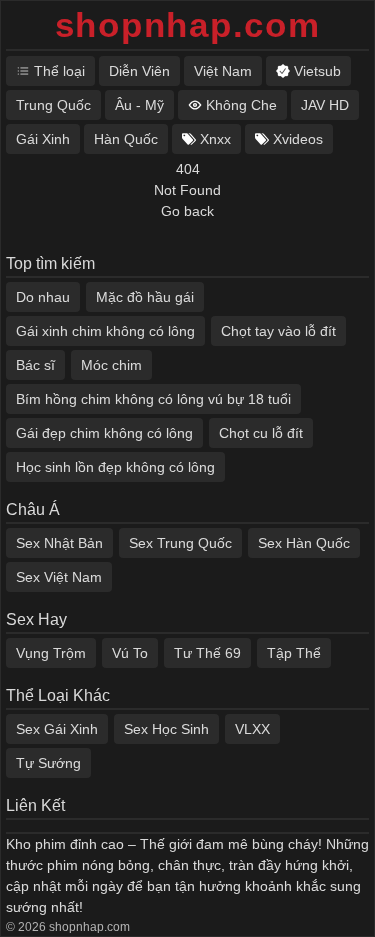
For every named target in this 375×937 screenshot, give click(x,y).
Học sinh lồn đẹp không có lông (115, 467)
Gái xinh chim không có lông (105, 331)
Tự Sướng (48, 763)
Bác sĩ (35, 365)
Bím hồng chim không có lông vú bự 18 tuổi (153, 399)
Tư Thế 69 (207, 653)
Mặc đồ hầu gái (145, 297)
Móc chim (111, 365)
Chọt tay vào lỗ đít (278, 331)
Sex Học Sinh (166, 729)
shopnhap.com (188, 24)
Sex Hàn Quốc (304, 543)
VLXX (252, 729)
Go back (187, 211)
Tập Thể (294, 653)
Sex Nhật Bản (59, 543)
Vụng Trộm (51, 653)
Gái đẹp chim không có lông (104, 433)
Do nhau (43, 297)
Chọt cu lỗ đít (261, 433)
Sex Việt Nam (59, 577)
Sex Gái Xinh (57, 729)
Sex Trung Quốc (180, 543)
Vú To (130, 653)
